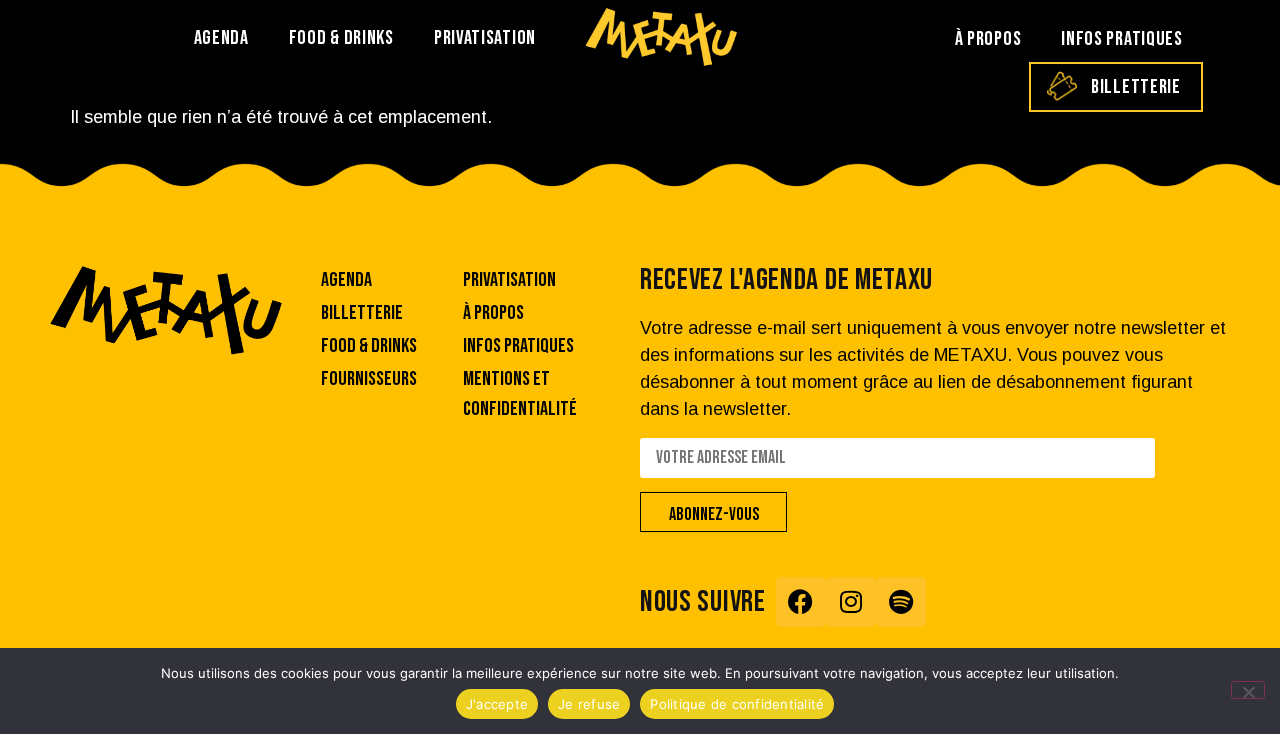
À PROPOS (988, 39)
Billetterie (1136, 87)
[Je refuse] (1248, 690)
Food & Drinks (341, 38)
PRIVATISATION (485, 38)
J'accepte (497, 704)
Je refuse (589, 704)
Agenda (221, 38)
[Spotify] (901, 602)
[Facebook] (801, 602)
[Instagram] (851, 602)
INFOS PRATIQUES (1122, 39)
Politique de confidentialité (737, 704)
